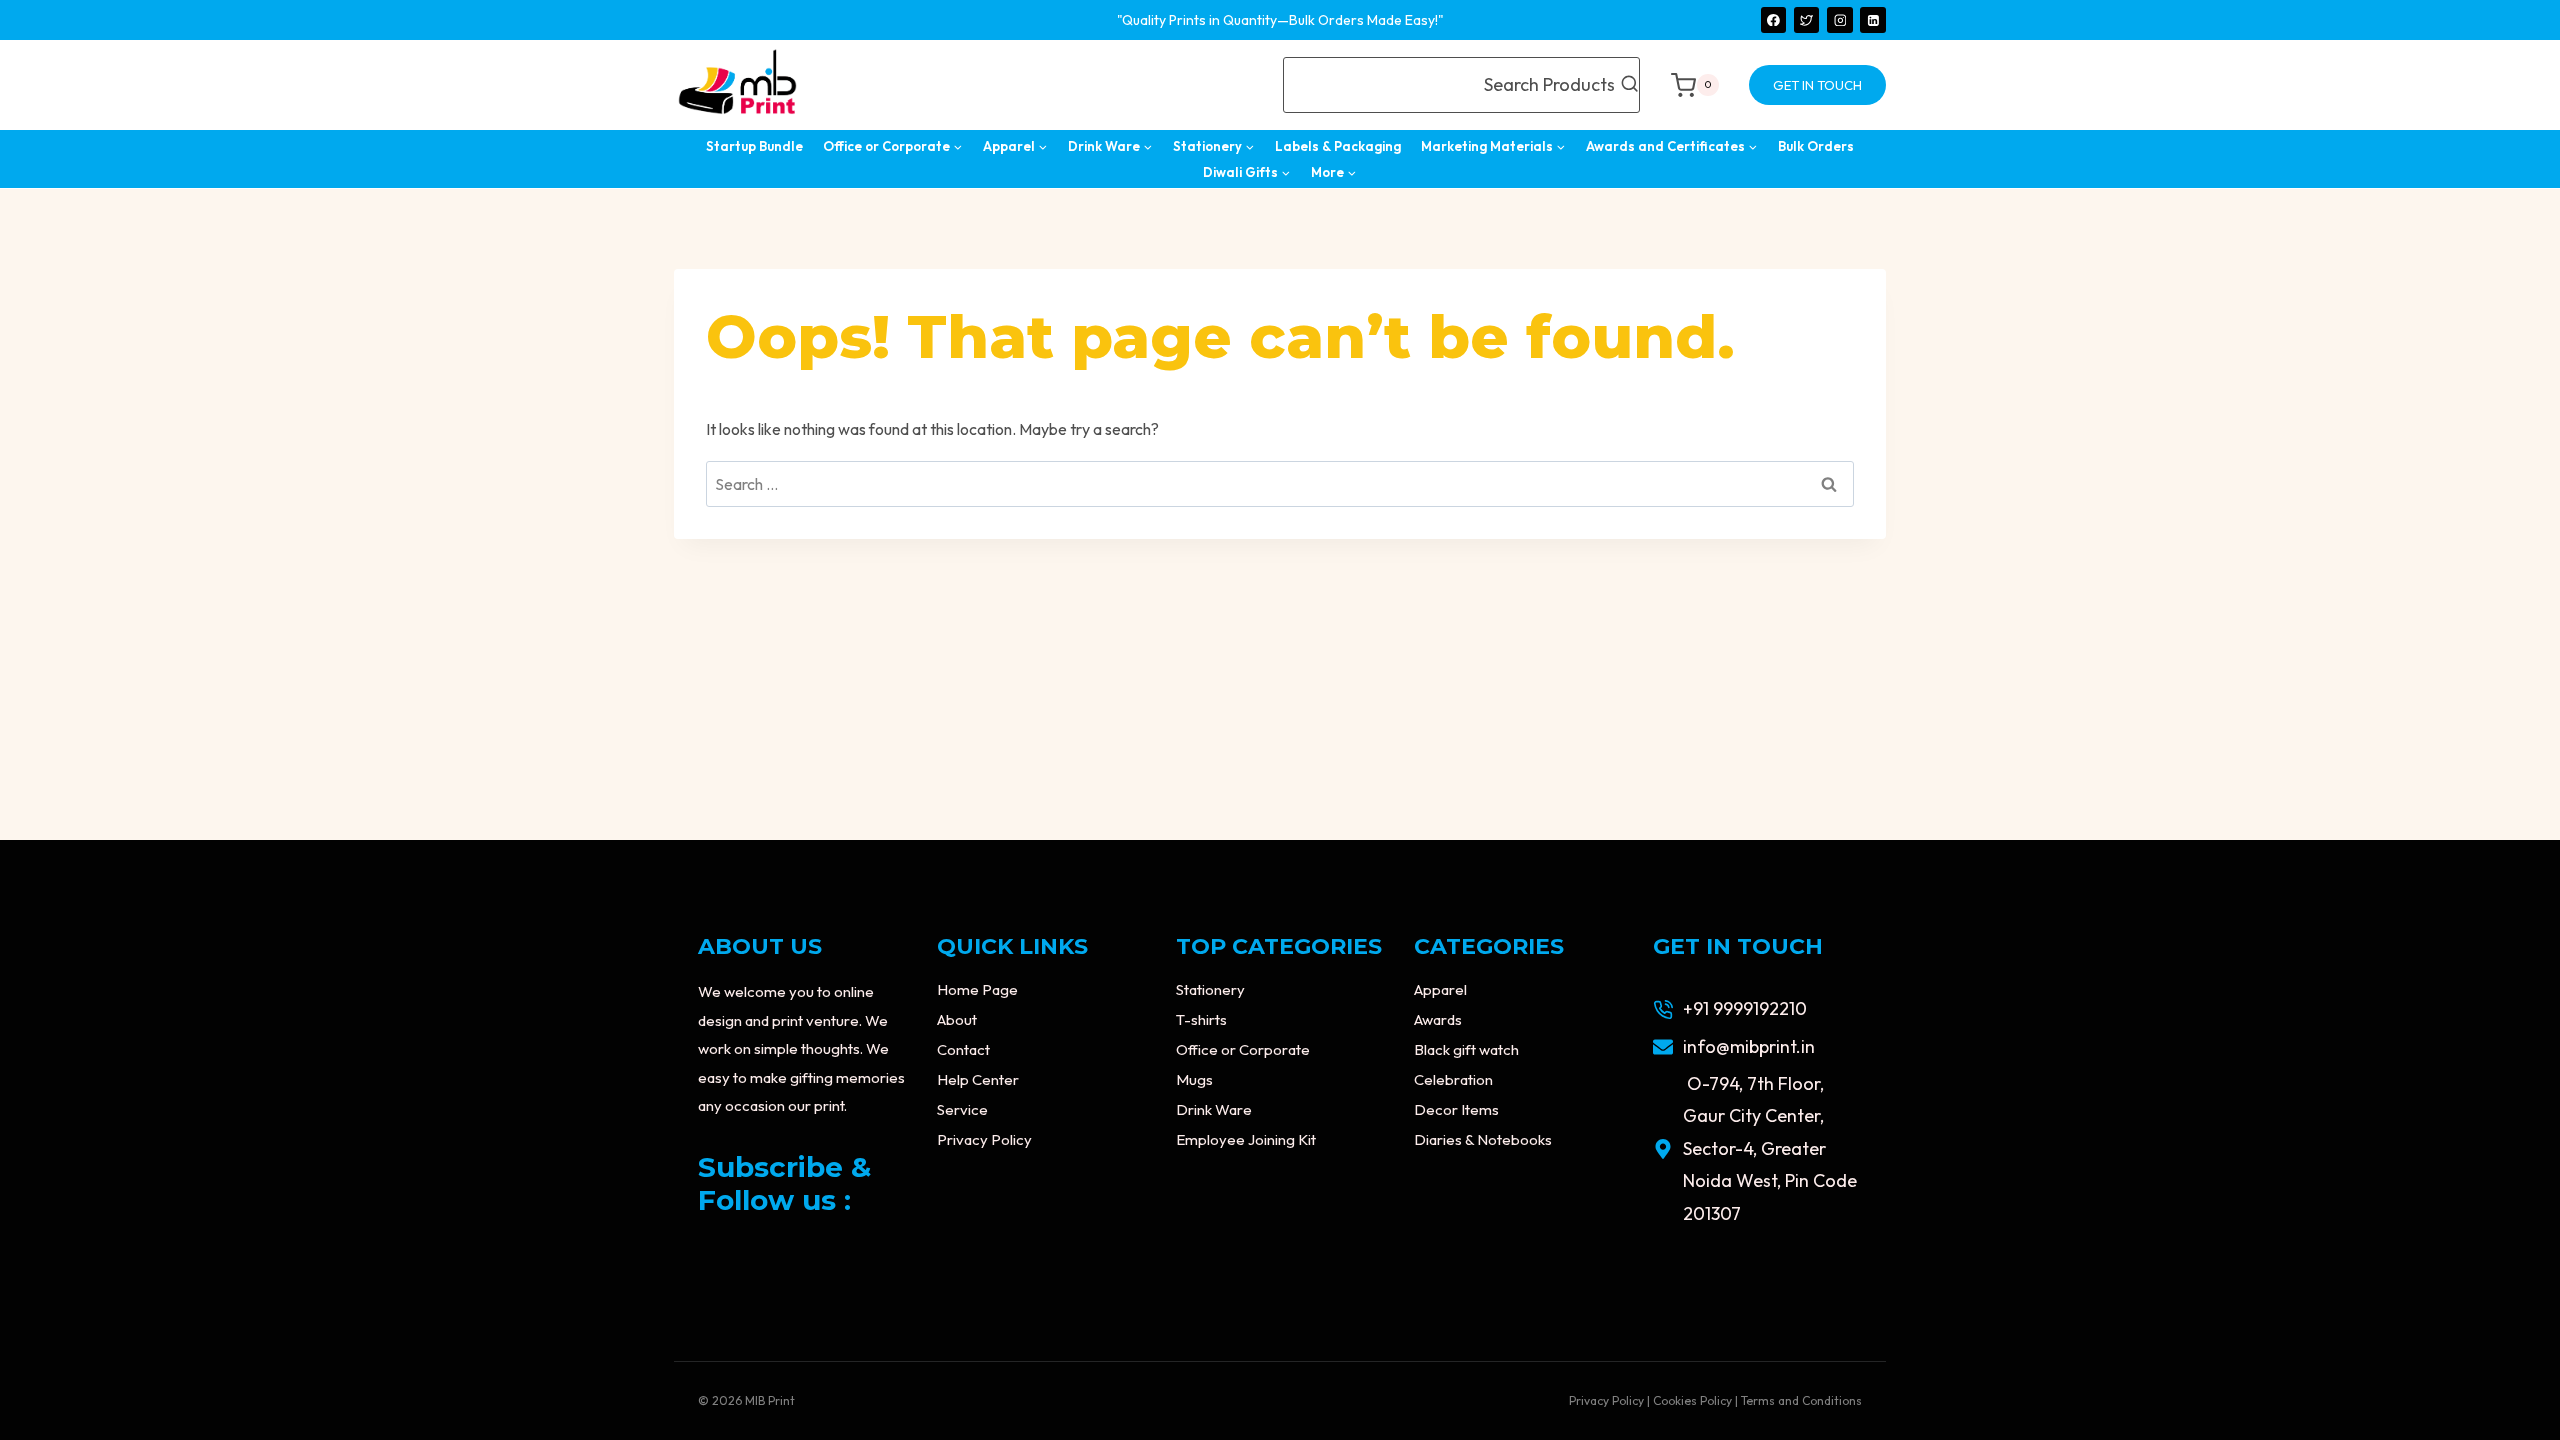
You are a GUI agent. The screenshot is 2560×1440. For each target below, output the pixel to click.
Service (962, 1109)
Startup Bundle (754, 146)
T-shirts (1201, 1019)
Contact (963, 1049)
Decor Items (1456, 1109)
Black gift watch (1466, 1049)
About (957, 1019)
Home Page (977, 989)
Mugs (1194, 1079)
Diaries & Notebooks (1483, 1139)
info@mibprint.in (1749, 1046)
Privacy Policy (984, 1139)
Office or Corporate (1243, 1049)
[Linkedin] (1873, 20)
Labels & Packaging (1338, 146)
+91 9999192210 (1745, 1008)
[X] (1807, 20)
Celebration (1453, 1079)
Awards (1438, 1019)
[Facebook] (1774, 20)
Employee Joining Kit (1246, 1139)
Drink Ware (1214, 1109)
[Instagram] (1840, 20)
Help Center (978, 1079)
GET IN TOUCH (1817, 85)
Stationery (1210, 989)
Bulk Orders (1816, 146)
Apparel (1440, 989)
